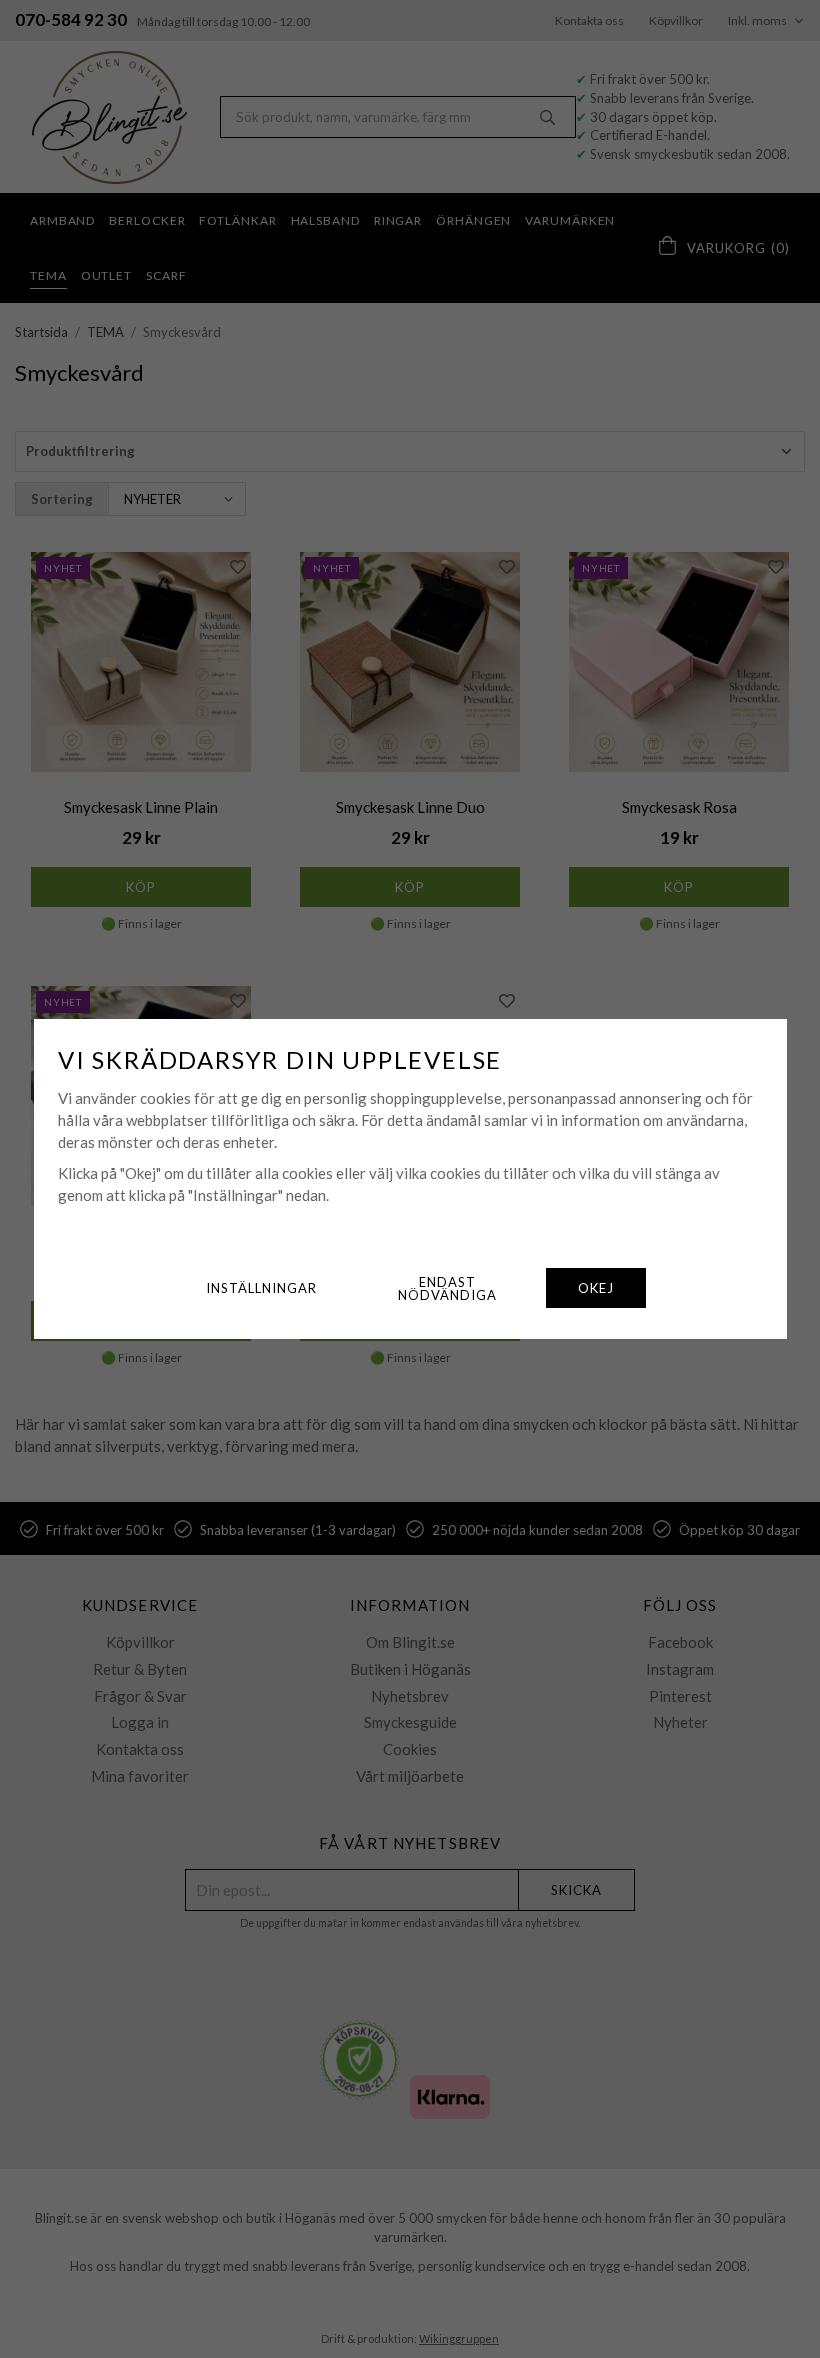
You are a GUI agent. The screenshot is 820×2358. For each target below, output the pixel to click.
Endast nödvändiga (447, 1288)
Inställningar (261, 1288)
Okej (596, 1288)
